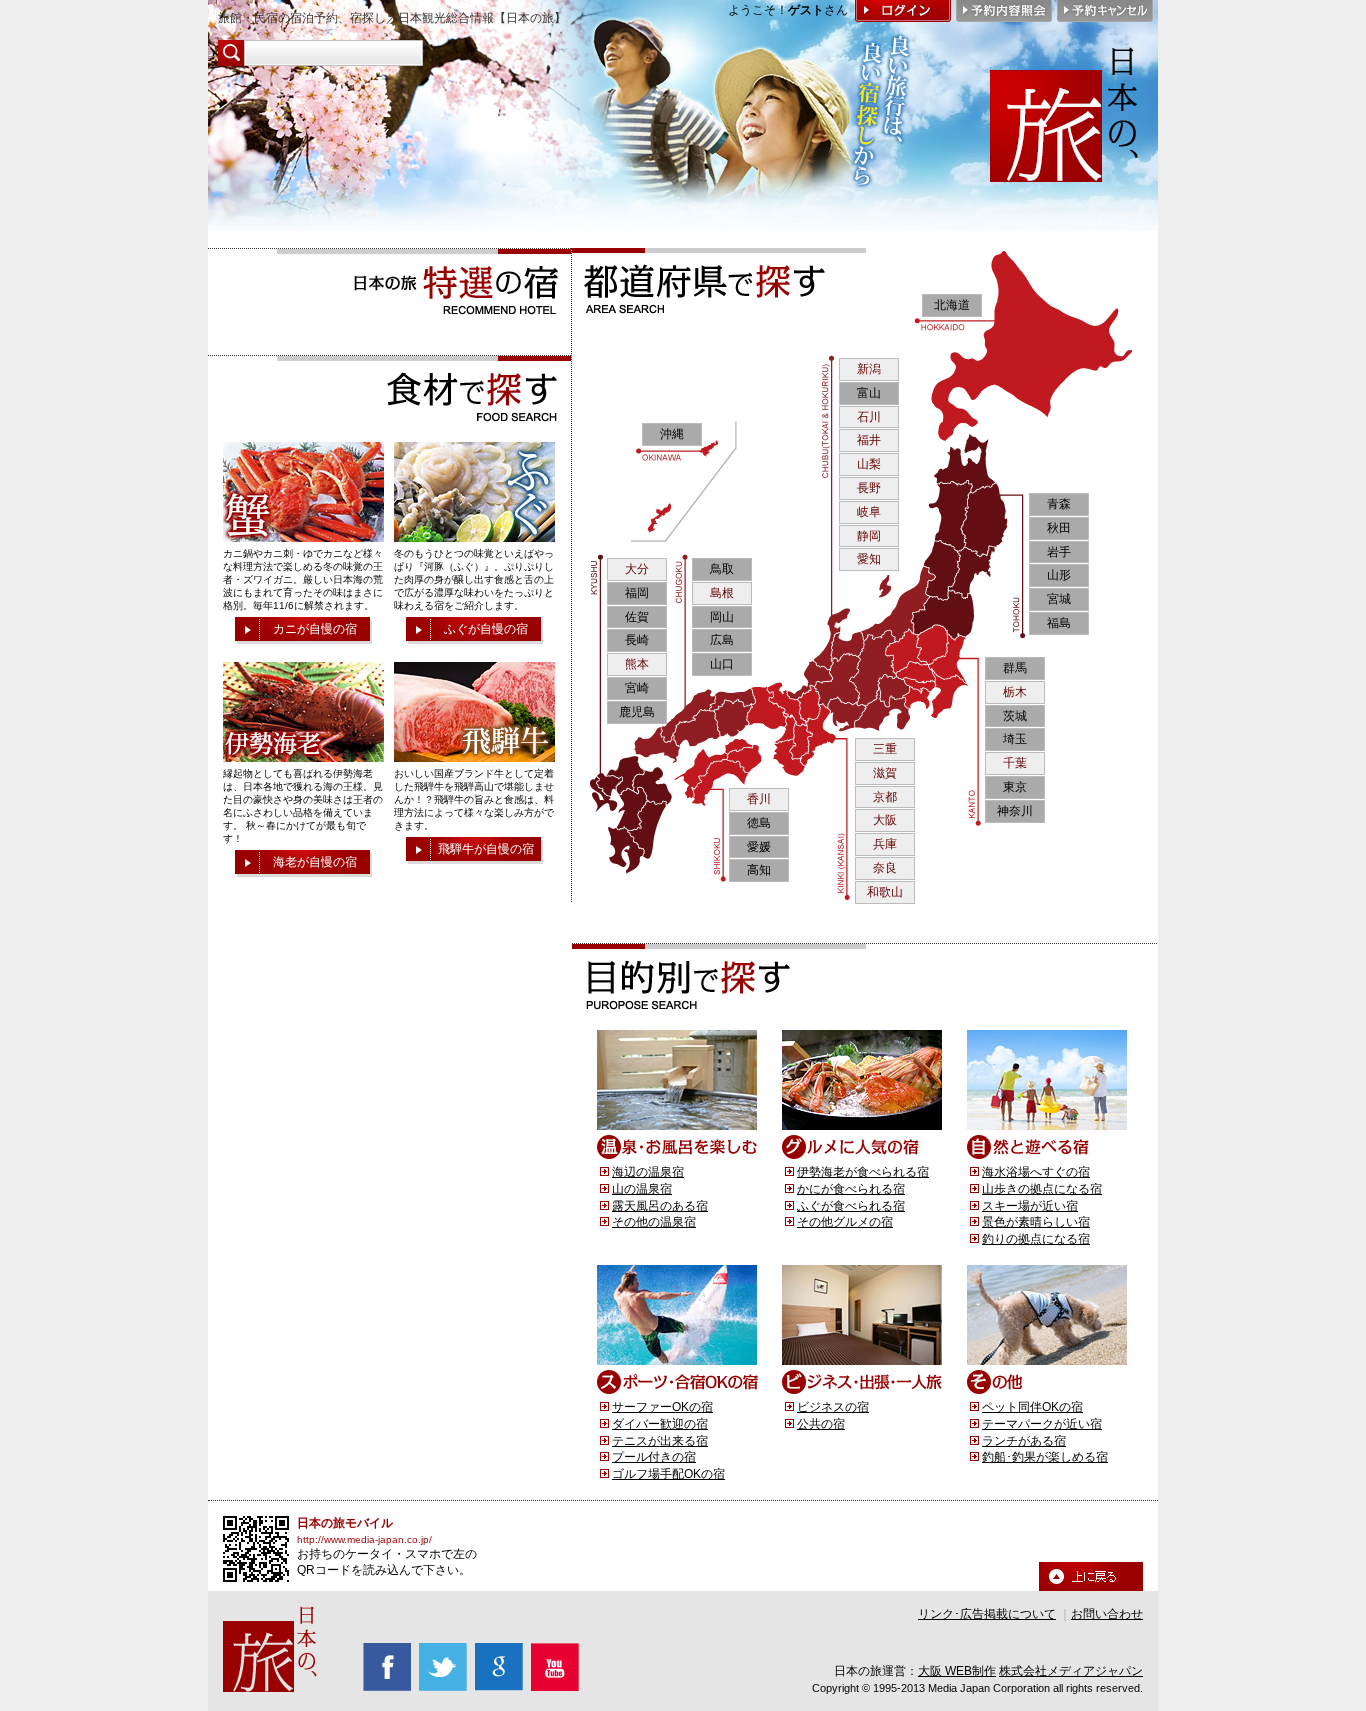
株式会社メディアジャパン (1071, 1671)
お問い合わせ (1107, 1614)
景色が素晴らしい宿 (1036, 1222)
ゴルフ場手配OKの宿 (668, 1474)
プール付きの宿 (654, 1457)
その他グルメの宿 (845, 1222)
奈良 (885, 868)
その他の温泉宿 (654, 1222)
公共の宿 (821, 1424)
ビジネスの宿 (833, 1407)
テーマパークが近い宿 (1042, 1424)
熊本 (637, 664)
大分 (637, 569)
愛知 (869, 559)
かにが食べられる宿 (851, 1189)
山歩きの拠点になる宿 (1042, 1189)
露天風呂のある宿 (660, 1206)
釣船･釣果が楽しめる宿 (1045, 1457)
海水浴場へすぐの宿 (1036, 1172)
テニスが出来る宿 (660, 1441)
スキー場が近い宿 (1030, 1206)
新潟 (869, 369)
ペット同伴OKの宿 (1032, 1407)
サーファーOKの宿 (662, 1407)
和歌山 (885, 892)
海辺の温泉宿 (648, 1172)
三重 (885, 749)
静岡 (869, 536)
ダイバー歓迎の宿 (660, 1424)
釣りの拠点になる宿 (1036, 1239)
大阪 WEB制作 (957, 1671)
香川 (759, 799)
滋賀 (885, 773)
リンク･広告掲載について (987, 1614)
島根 (722, 593)
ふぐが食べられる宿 (851, 1206)
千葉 (1015, 763)
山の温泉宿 (642, 1189)
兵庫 (885, 844)
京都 (885, 797)
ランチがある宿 (1024, 1441)
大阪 (885, 820)
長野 (869, 488)
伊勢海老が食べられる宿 (863, 1172)
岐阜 (869, 512)
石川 (869, 417)
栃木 (1015, 692)
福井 (869, 440)
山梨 (869, 464)
